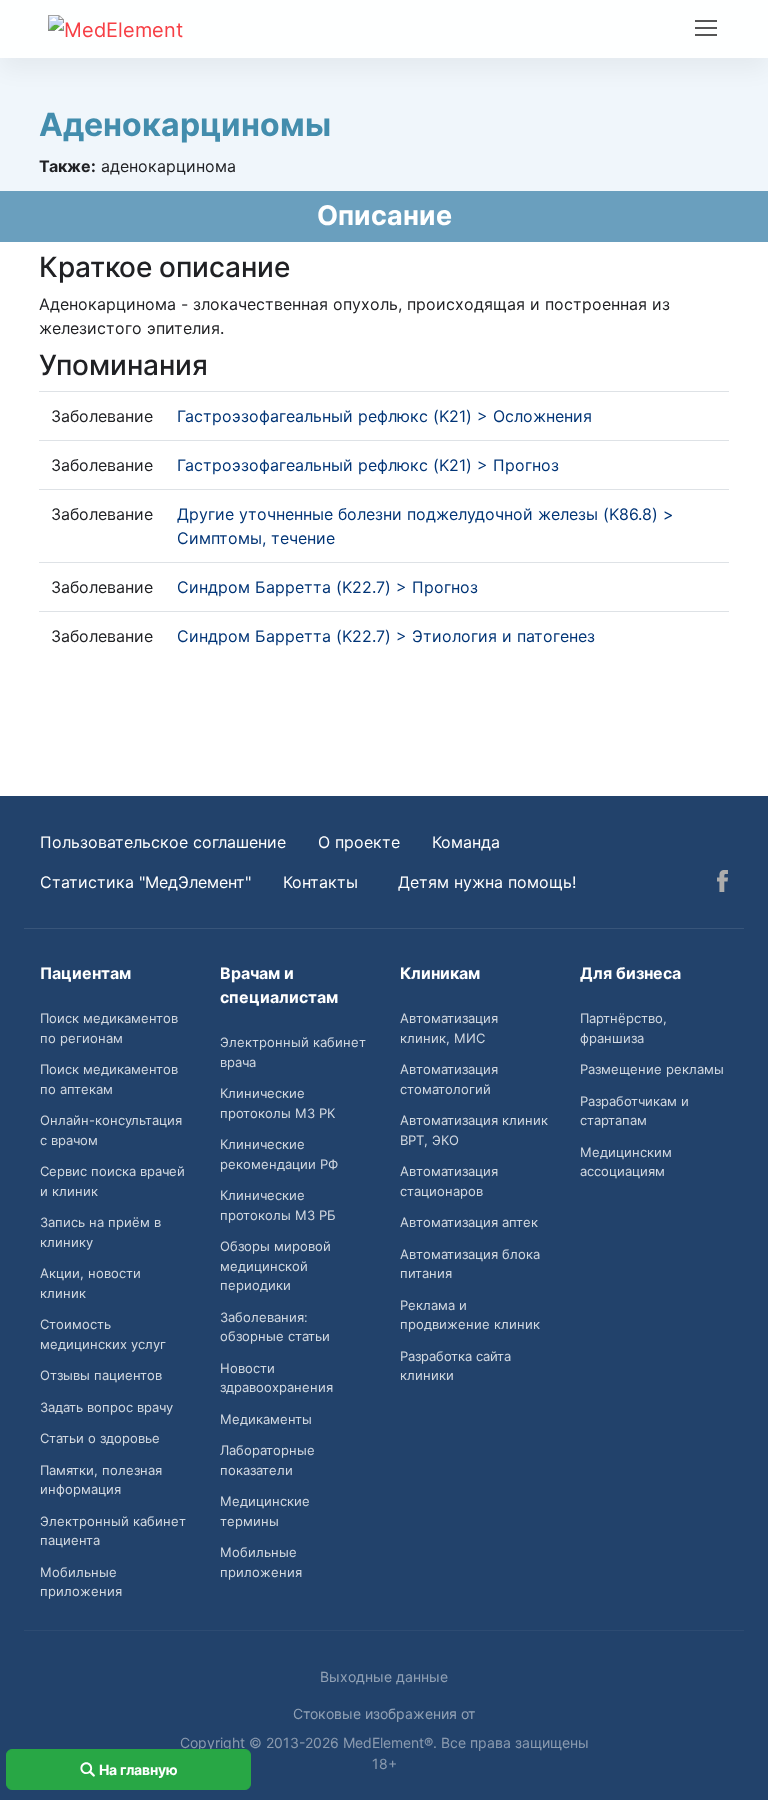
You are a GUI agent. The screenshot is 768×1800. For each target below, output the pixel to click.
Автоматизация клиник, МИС (449, 1028)
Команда (466, 842)
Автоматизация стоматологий (449, 1079)
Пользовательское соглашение (163, 842)
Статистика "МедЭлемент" (145, 882)
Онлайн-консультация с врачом (111, 1130)
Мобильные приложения (81, 1582)
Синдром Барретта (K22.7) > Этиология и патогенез (386, 636)
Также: (67, 166)
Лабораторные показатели (267, 1460)
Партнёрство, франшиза (623, 1028)
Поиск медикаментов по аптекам (109, 1079)
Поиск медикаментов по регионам (109, 1028)
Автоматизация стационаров (449, 1181)
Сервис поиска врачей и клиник (112, 1181)
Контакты (320, 882)
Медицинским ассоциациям (626, 1162)
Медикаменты (266, 1419)
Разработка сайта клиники (455, 1366)
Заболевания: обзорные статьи (275, 1327)
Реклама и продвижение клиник (470, 1315)
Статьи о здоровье (100, 1438)
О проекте (359, 842)
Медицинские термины (265, 1511)
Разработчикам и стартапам (634, 1111)
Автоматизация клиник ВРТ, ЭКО (474, 1130)
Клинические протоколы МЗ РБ (278, 1205)
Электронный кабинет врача (293, 1052)
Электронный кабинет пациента (113, 1531)
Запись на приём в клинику (100, 1232)
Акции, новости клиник (90, 1283)
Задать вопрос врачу (106, 1407)
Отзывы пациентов (101, 1375)
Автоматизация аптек (469, 1222)
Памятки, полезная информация (101, 1480)
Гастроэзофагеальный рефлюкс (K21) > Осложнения (384, 416)
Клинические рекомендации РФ (279, 1154)
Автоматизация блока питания (470, 1264)
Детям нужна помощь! (487, 882)
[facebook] (722, 884)
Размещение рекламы (652, 1069)
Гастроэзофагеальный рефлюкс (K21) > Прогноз (368, 465)
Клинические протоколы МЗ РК (277, 1103)
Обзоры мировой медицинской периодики (275, 1265)
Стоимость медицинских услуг (103, 1334)
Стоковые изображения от (384, 1713)
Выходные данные (384, 1676)
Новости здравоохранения (276, 1378)
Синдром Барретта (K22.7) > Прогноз (327, 587)
